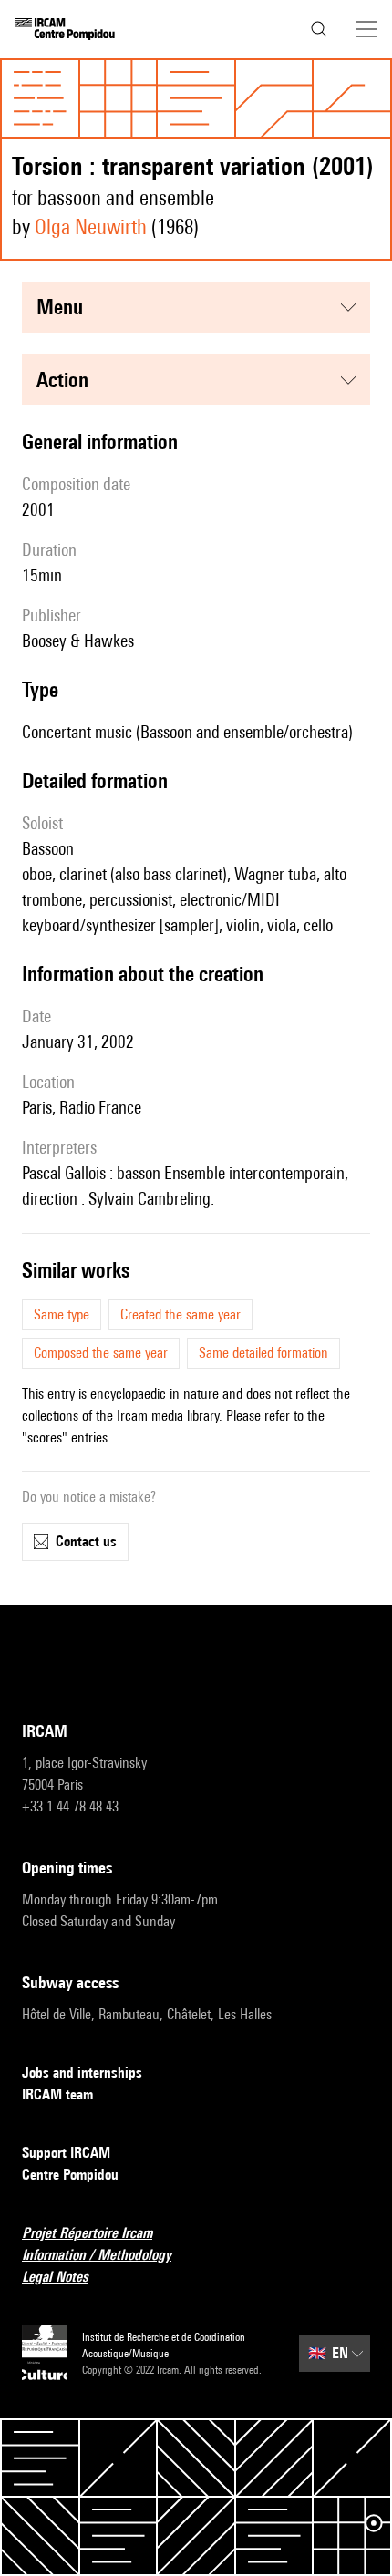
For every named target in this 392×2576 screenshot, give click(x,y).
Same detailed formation (263, 1353)
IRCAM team (57, 2094)
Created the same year (181, 1314)
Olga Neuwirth (91, 226)
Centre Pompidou (70, 2175)
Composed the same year (101, 1353)
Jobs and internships (82, 2073)
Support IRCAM (66, 2153)
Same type (62, 1314)
